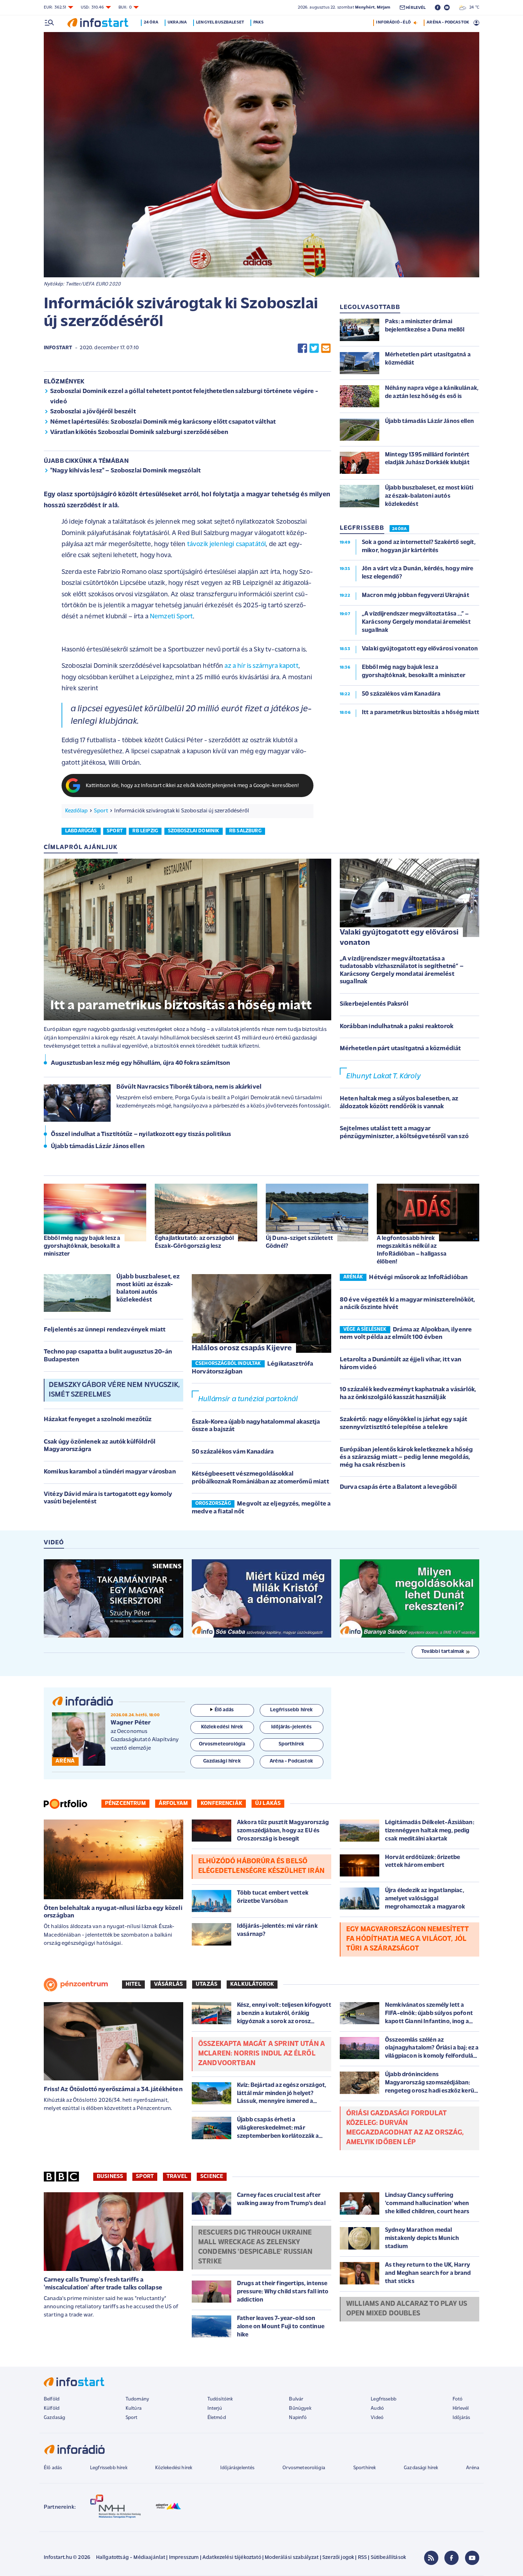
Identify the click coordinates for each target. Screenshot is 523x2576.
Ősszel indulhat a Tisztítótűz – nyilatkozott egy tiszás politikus (141, 1135)
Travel (177, 2177)
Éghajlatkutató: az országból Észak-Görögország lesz (194, 1242)
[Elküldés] (326, 348)
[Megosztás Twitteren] (314, 348)
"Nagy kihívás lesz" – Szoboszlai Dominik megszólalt (125, 471)
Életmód (217, 2418)
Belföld (52, 2399)
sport (115, 831)
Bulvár (296, 2399)
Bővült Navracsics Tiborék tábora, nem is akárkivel (189, 1087)
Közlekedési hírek (174, 2468)
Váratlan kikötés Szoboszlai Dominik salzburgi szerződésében (139, 433)
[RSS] (431, 2558)
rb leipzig (145, 831)
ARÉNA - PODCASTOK (448, 22)
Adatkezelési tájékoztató (232, 2558)
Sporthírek (365, 2468)
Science (212, 2177)
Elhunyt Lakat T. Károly (383, 1076)
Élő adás (224, 1710)
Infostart (58, 348)
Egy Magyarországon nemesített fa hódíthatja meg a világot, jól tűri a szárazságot (408, 1939)
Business (110, 2177)
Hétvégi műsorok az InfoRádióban (418, 1278)
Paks (258, 22)
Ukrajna (177, 22)
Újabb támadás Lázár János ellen (98, 1147)
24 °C (473, 7)
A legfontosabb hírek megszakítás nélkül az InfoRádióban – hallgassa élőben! (412, 1250)
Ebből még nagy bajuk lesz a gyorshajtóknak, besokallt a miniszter (82, 1246)
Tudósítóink (220, 2399)
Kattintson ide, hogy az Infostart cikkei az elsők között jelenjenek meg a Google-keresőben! (192, 786)
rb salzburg (245, 831)
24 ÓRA (399, 529)
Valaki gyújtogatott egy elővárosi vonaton (399, 938)
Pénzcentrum (125, 1803)
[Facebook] (451, 2558)
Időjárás (461, 2418)
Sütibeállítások (388, 2558)
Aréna (473, 2468)
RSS (362, 2558)
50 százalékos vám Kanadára (233, 1452)
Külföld (52, 2409)
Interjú (215, 2409)
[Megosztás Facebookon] (302, 348)
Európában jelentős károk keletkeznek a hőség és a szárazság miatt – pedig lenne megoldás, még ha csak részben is (406, 1458)
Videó (377, 2418)
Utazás (207, 1984)
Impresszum (184, 2558)
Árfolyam (173, 1803)
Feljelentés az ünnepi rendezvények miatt (105, 1330)
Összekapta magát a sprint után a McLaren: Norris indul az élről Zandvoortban (261, 2054)
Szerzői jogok (338, 2558)
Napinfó (298, 2418)
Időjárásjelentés (237, 2468)
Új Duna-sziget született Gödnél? (299, 1242)
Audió (377, 2409)
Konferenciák (221, 1803)
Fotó (458, 2399)
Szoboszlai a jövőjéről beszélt (93, 412)
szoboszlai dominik (194, 831)
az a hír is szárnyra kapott (261, 666)
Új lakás (268, 1803)
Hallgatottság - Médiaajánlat (131, 2558)
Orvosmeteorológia (304, 2468)
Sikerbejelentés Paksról (374, 1004)
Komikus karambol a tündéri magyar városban (110, 1472)
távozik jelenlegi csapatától (226, 544)
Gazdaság (54, 2418)
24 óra (151, 22)
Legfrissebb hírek (109, 2468)
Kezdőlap (76, 811)
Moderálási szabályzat (292, 2558)
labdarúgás (81, 831)
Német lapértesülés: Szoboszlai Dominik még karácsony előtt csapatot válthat (163, 422)
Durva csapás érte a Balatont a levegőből (398, 1487)
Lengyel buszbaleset (220, 22)
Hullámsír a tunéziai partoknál (248, 1399)
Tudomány (137, 2399)
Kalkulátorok (252, 1984)
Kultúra (134, 2409)
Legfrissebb (384, 2399)
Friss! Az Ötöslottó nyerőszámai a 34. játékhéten (113, 2090)
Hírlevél (461, 2409)
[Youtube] (472, 2558)
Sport (101, 811)
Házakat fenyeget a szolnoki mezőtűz (98, 1420)
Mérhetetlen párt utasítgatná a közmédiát (400, 1049)
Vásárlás (168, 1984)
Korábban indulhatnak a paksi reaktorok (397, 1027)
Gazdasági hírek (421, 2468)
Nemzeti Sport (171, 617)
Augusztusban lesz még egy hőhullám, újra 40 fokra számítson (140, 1063)
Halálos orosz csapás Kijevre (242, 1348)
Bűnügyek (300, 2409)
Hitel (133, 1984)
